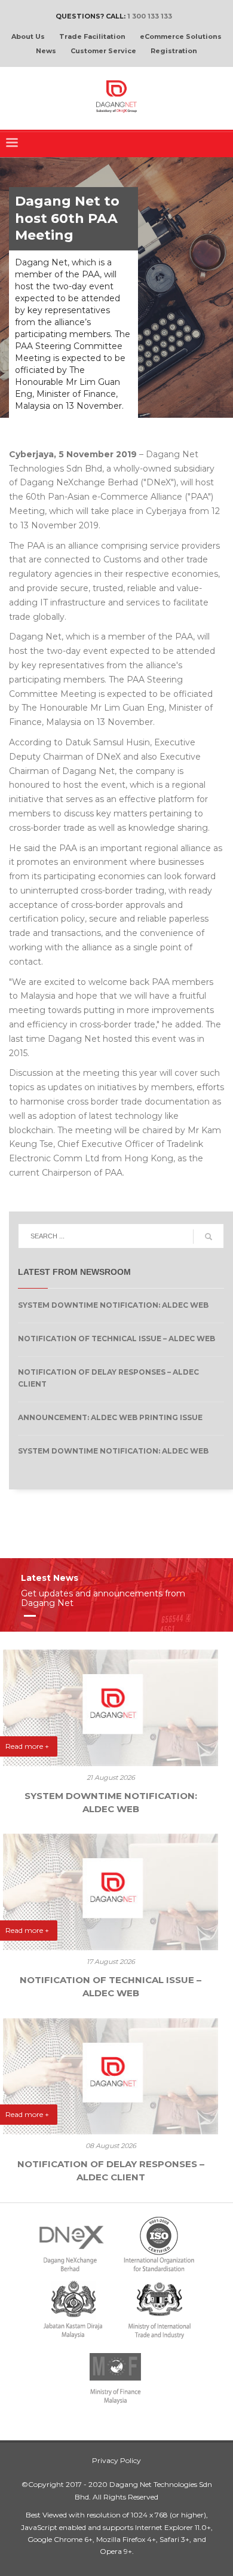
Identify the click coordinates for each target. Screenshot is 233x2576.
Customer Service (103, 51)
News (46, 51)
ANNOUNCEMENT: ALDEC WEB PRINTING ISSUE (110, 1417)
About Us (28, 36)
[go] (209, 1237)
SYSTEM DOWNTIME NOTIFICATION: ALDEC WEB (113, 1305)
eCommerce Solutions (181, 36)
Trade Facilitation (92, 36)
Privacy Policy (116, 2460)
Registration (174, 51)
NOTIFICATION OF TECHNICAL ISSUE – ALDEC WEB (116, 1339)
